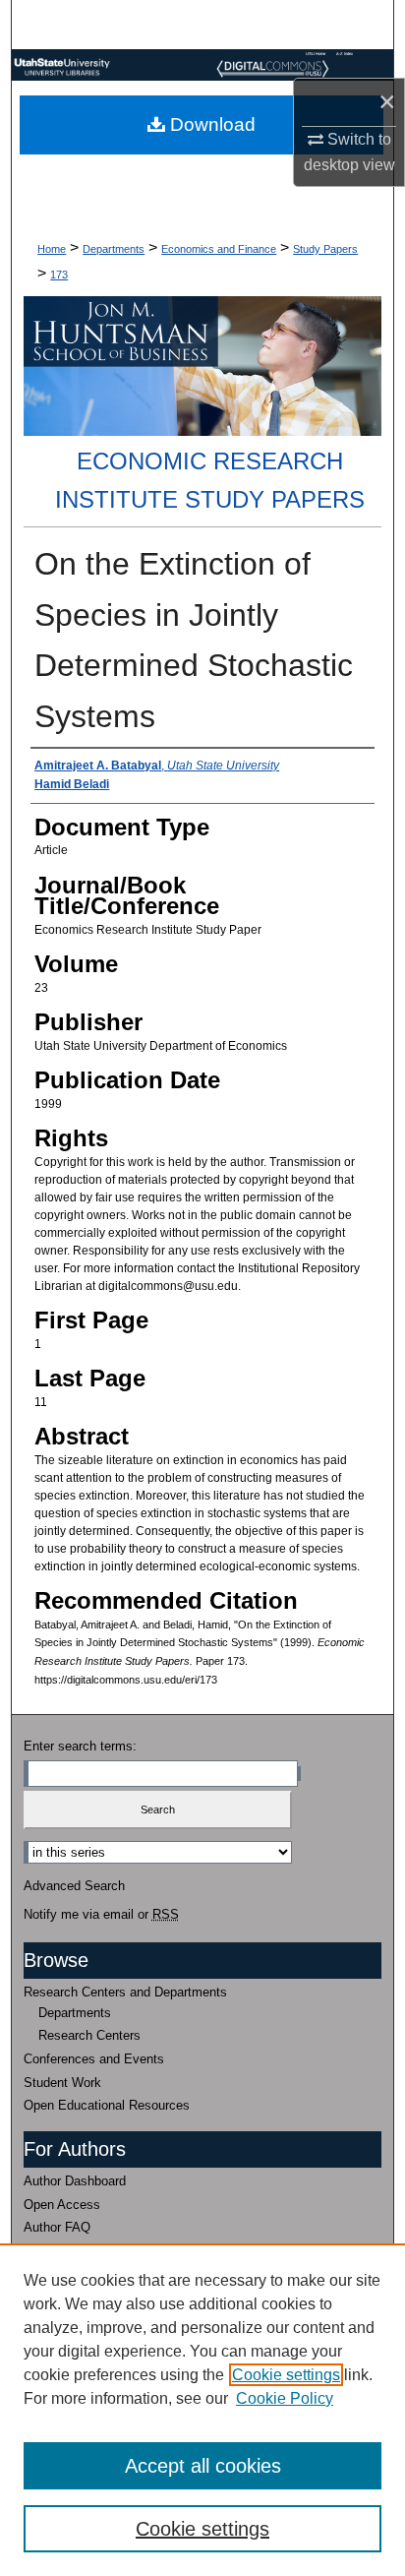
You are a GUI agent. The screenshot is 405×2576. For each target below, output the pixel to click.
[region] (202, 2410)
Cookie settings (286, 2375)
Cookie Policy (285, 2398)
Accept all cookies (203, 2466)
